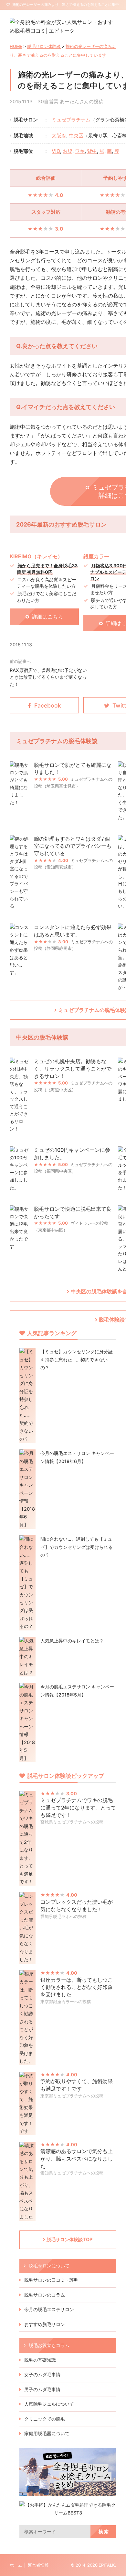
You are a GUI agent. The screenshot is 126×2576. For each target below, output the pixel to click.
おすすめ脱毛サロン (45, 2324)
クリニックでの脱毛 (45, 2419)
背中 (92, 151)
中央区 (76, 136)
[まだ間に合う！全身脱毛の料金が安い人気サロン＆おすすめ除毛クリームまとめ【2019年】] (68, 2492)
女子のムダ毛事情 (42, 2374)
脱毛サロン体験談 (44, 46)
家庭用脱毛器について (47, 2433)
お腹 (68, 151)
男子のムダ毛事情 (42, 2389)
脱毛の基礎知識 (40, 2360)
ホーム (16, 2565)
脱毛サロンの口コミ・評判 (51, 2280)
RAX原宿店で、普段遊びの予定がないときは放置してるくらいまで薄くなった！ (48, 677)
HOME (16, 46)
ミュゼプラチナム (71, 120)
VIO (56, 151)
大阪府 (59, 136)
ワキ (80, 151)
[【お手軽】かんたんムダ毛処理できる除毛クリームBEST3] (68, 2513)
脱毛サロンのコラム (45, 2295)
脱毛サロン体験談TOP (69, 2239)
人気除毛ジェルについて (49, 2404)
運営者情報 (38, 2565)
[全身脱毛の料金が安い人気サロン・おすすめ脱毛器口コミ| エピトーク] (63, 31)
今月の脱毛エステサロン (49, 2309)
